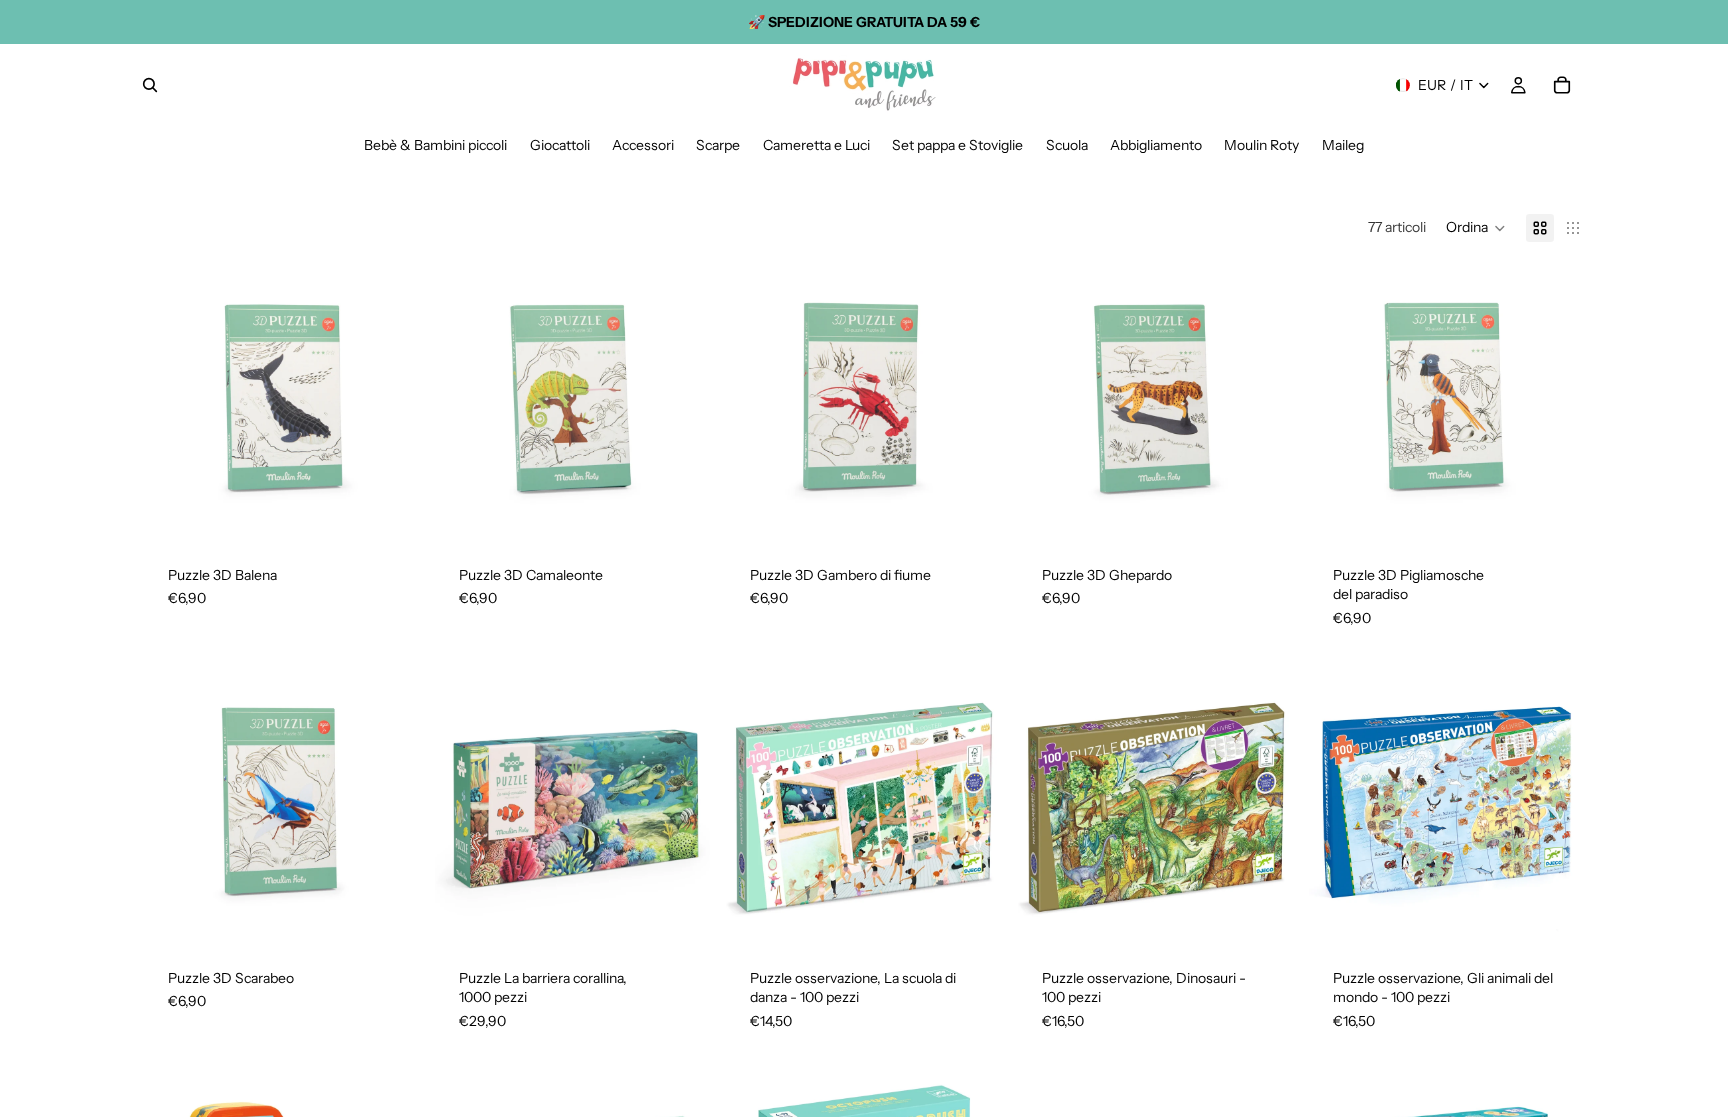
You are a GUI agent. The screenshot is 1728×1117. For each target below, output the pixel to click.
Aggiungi (405, 510)
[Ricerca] (150, 85)
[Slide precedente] (174, 404)
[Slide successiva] (389, 404)
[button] (1476, 228)
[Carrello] (1562, 85)
